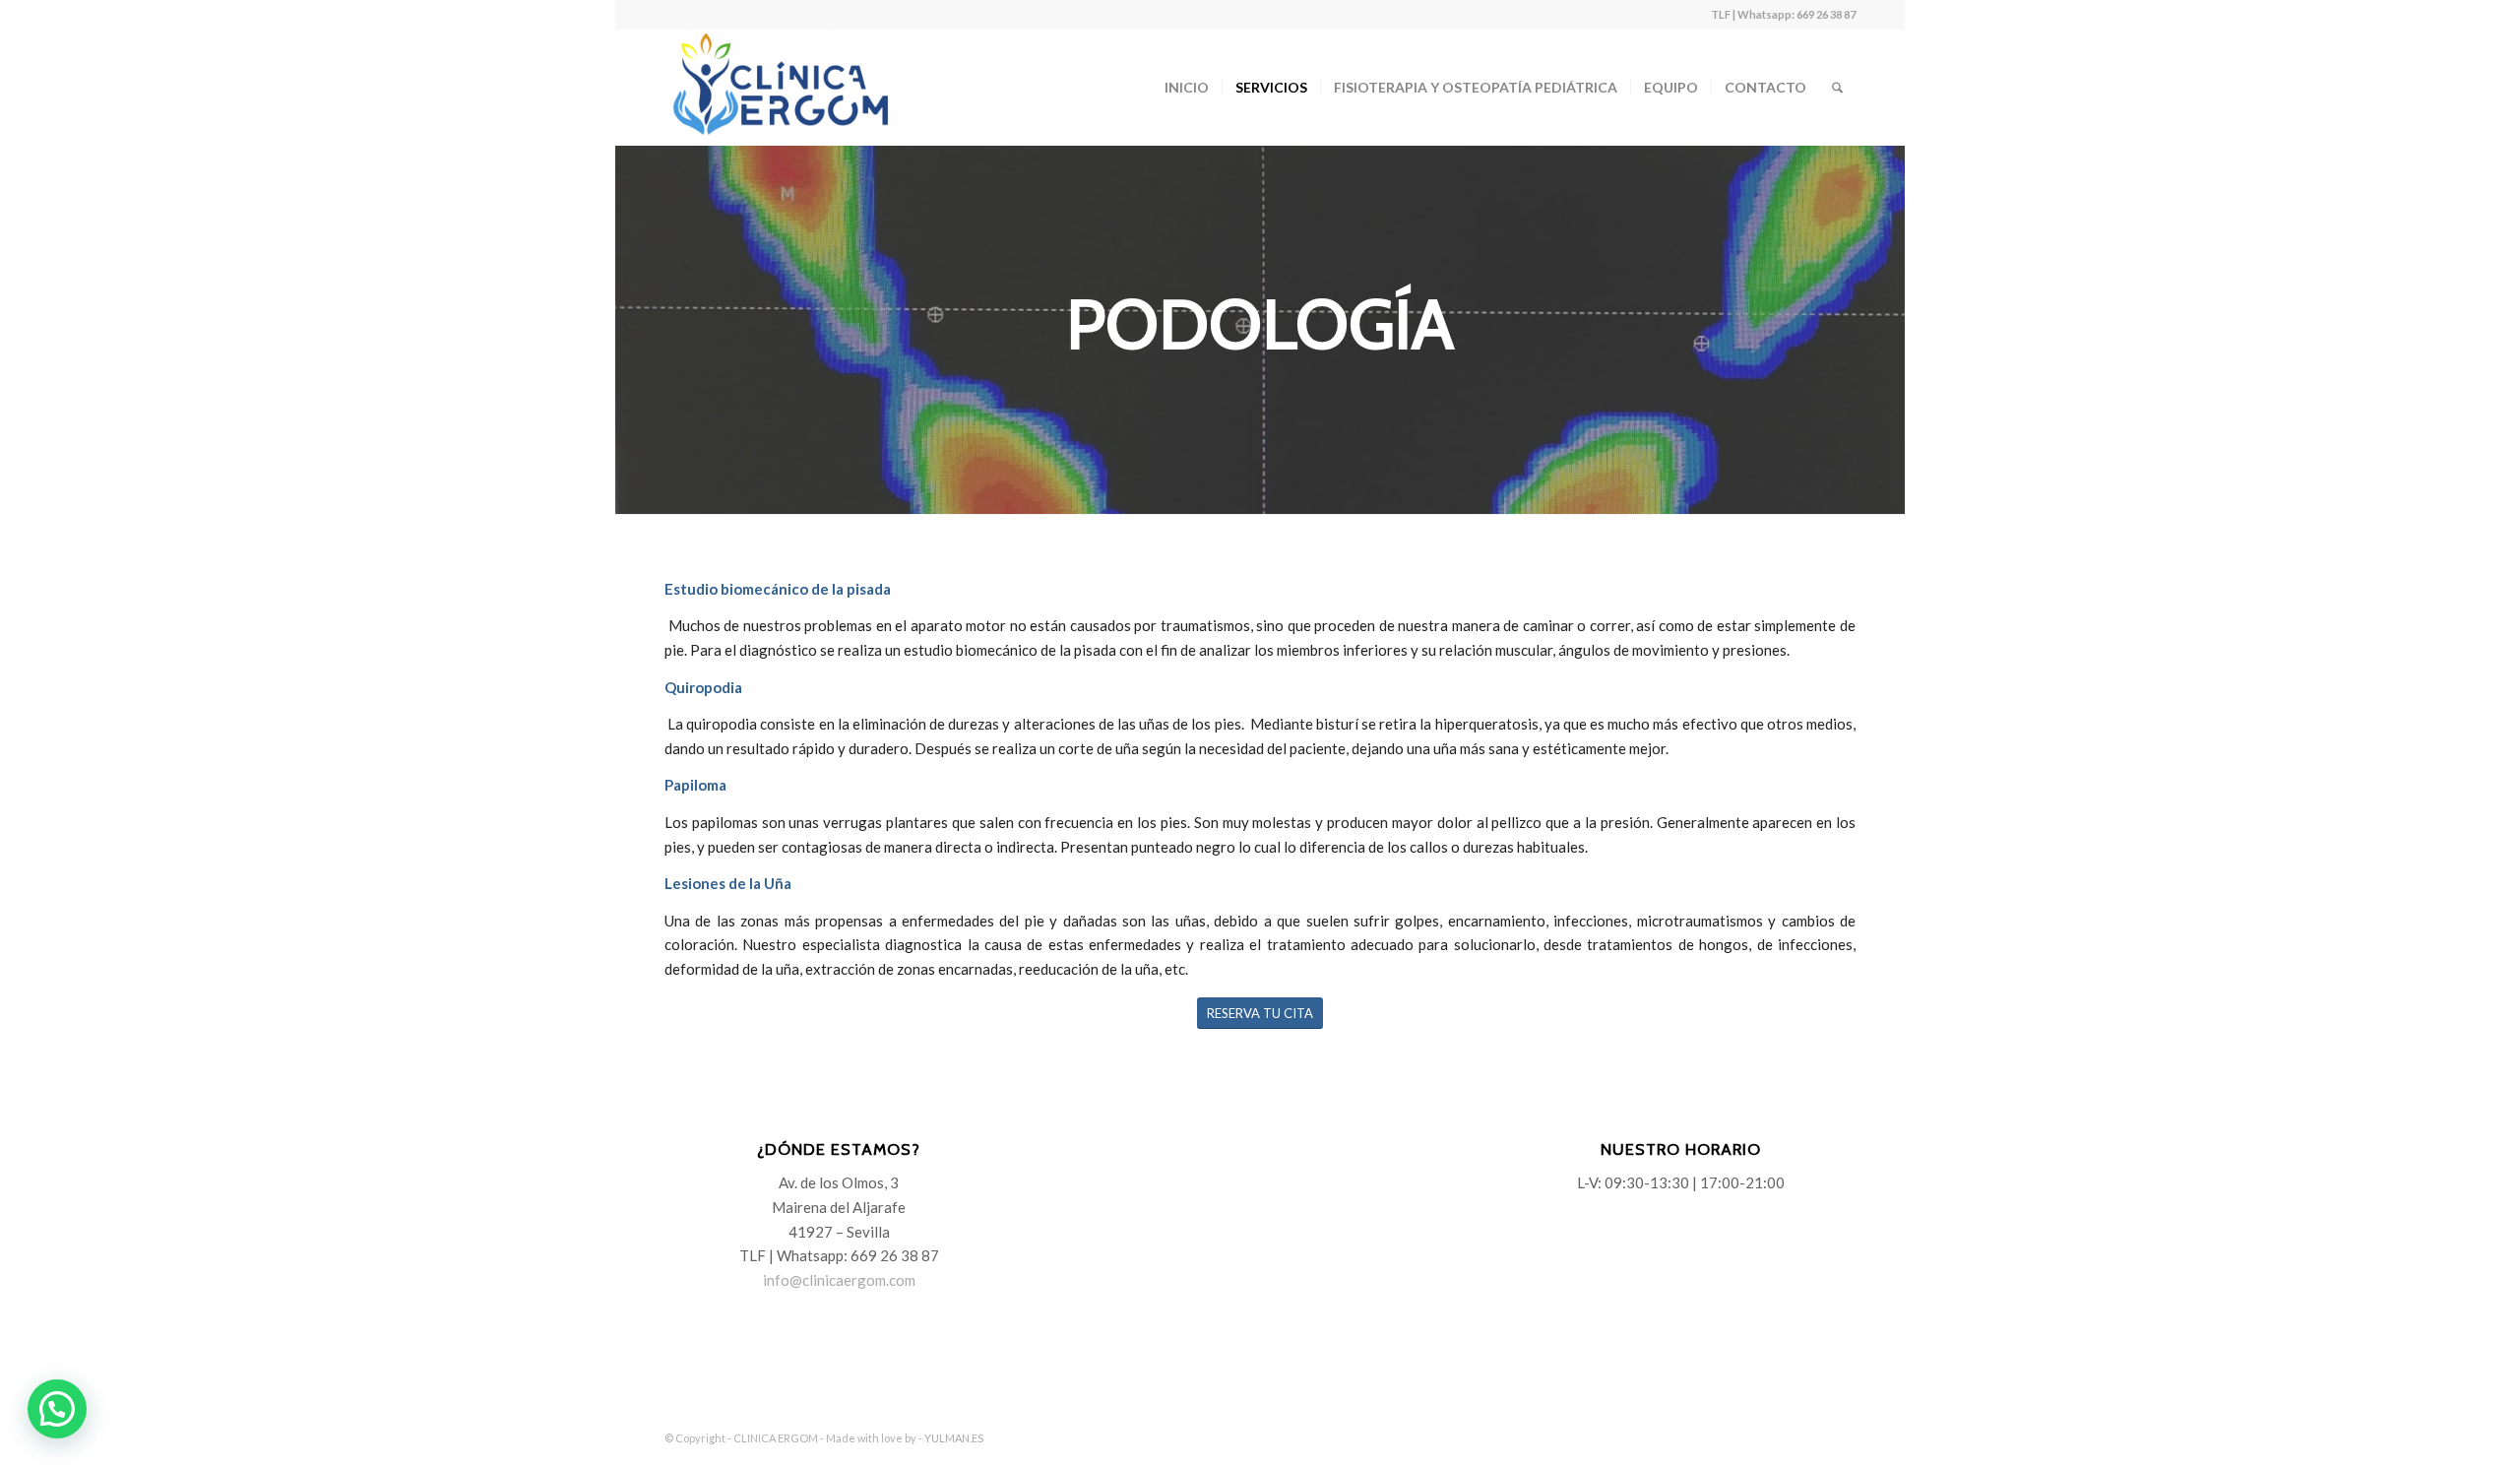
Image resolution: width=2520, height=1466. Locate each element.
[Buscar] (1837, 88)
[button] (57, 1409)
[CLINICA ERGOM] (782, 88)
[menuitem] (1187, 88)
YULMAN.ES (954, 1438)
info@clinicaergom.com (839, 1280)
